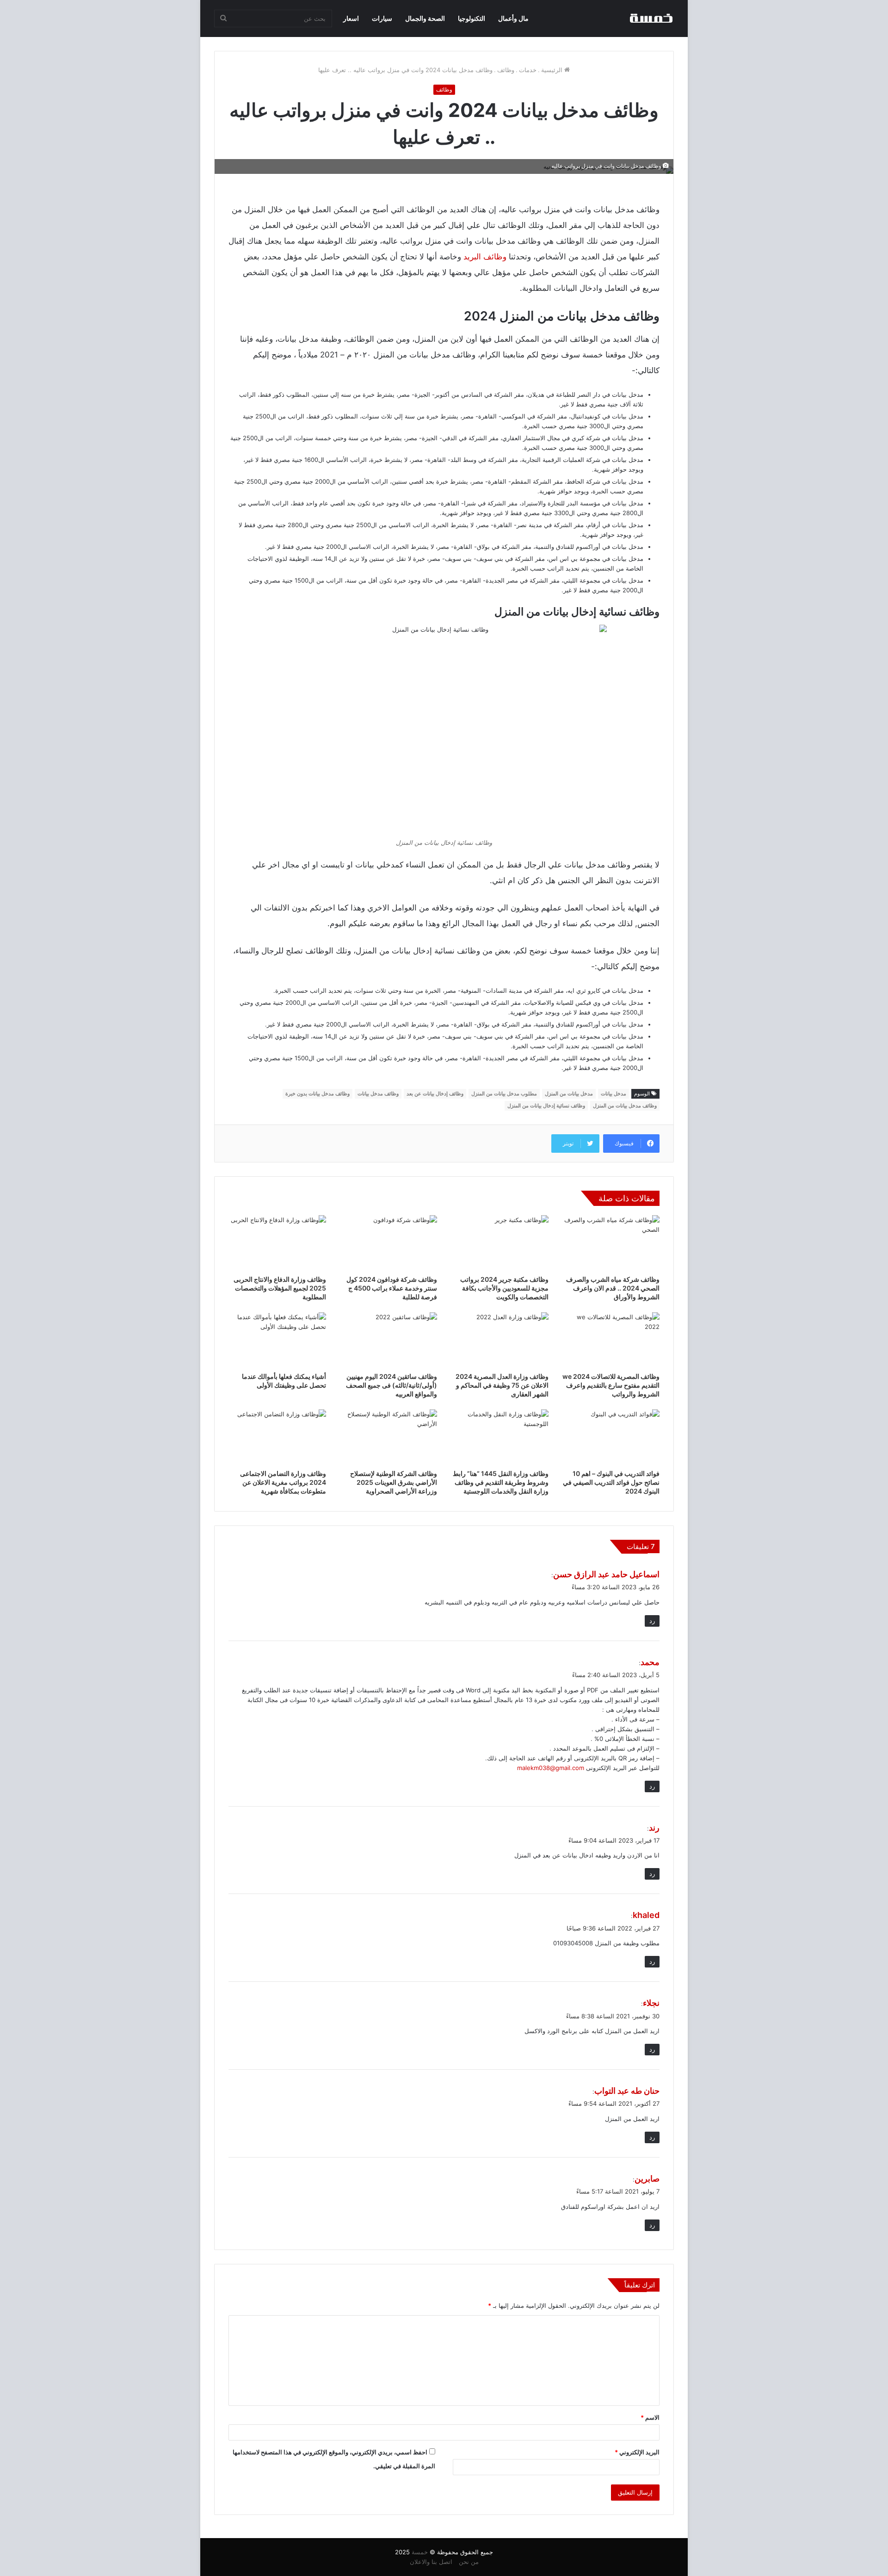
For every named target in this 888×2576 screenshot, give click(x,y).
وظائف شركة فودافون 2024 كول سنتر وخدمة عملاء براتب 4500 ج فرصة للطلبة (392, 1288)
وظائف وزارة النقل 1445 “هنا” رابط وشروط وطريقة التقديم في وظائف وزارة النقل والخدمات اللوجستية (501, 1482)
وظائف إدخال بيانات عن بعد (435, 1094)
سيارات (382, 18)
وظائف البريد (485, 257)
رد (652, 1621)
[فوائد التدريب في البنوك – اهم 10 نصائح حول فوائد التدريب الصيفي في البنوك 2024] (611, 1437)
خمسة (420, 2552)
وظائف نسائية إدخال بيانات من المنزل (546, 1106)
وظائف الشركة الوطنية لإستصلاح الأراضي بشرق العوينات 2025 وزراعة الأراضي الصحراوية (394, 1482)
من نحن (469, 2562)
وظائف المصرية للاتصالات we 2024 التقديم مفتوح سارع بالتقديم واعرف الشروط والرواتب (611, 1385)
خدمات (528, 70)
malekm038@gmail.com (551, 1768)
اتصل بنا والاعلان (431, 2562)
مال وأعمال (513, 18)
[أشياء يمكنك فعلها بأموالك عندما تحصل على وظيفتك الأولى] (277, 1340)
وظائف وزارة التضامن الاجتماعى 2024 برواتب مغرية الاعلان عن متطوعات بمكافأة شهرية (283, 1482)
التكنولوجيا (472, 18)
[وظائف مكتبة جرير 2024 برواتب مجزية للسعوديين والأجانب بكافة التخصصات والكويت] (500, 1243)
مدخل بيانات (614, 1094)
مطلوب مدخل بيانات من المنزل (504, 1094)
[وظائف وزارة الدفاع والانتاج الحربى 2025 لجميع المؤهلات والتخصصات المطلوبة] (277, 1243)
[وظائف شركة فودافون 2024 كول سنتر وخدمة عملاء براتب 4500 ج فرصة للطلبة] (389, 1243)
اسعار (351, 18)
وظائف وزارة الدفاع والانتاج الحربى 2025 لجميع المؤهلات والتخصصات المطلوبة (280, 1288)
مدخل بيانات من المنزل (569, 1094)
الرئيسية (553, 70)
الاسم (650, 2417)
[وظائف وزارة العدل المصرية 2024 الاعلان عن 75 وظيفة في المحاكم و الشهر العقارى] (500, 1340)
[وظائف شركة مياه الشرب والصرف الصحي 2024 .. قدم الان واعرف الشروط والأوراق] (611, 1243)
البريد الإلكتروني (637, 2452)
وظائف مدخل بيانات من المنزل (625, 1106)
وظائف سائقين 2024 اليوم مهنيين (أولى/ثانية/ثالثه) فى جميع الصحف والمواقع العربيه (392, 1385)
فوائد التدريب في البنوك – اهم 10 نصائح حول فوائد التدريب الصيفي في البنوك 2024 (611, 1482)
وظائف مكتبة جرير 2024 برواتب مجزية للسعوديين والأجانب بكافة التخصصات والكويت (504, 1288)
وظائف (506, 70)
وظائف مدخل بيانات (378, 1094)
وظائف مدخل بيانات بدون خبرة (318, 1094)
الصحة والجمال (425, 18)
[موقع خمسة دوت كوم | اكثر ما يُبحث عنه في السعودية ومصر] (651, 18)
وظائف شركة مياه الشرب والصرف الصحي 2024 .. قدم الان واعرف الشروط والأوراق (613, 1288)
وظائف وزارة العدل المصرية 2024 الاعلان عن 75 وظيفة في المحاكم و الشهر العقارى (502, 1385)
